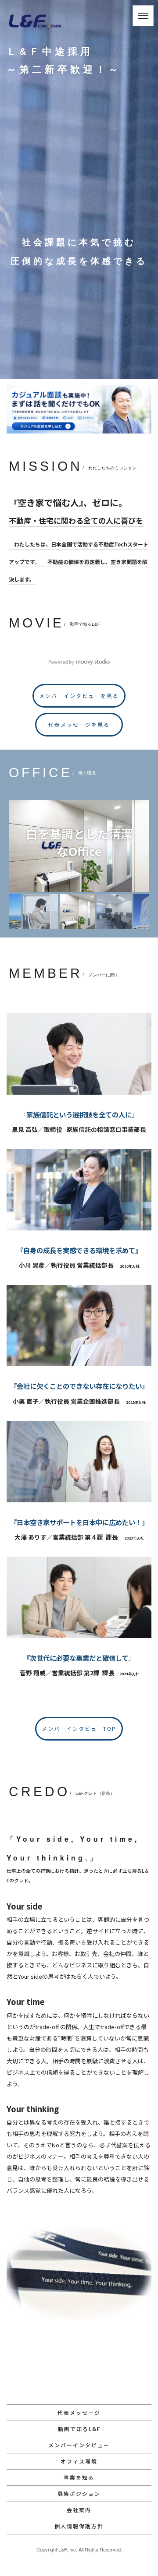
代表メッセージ (79, 2412)
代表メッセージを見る (79, 724)
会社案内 (79, 2510)
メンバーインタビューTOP (79, 1728)
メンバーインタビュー (79, 2445)
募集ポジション (79, 2493)
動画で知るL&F (79, 2429)
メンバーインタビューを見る (79, 696)
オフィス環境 (79, 2461)
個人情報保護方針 (79, 2526)
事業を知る (79, 2477)
